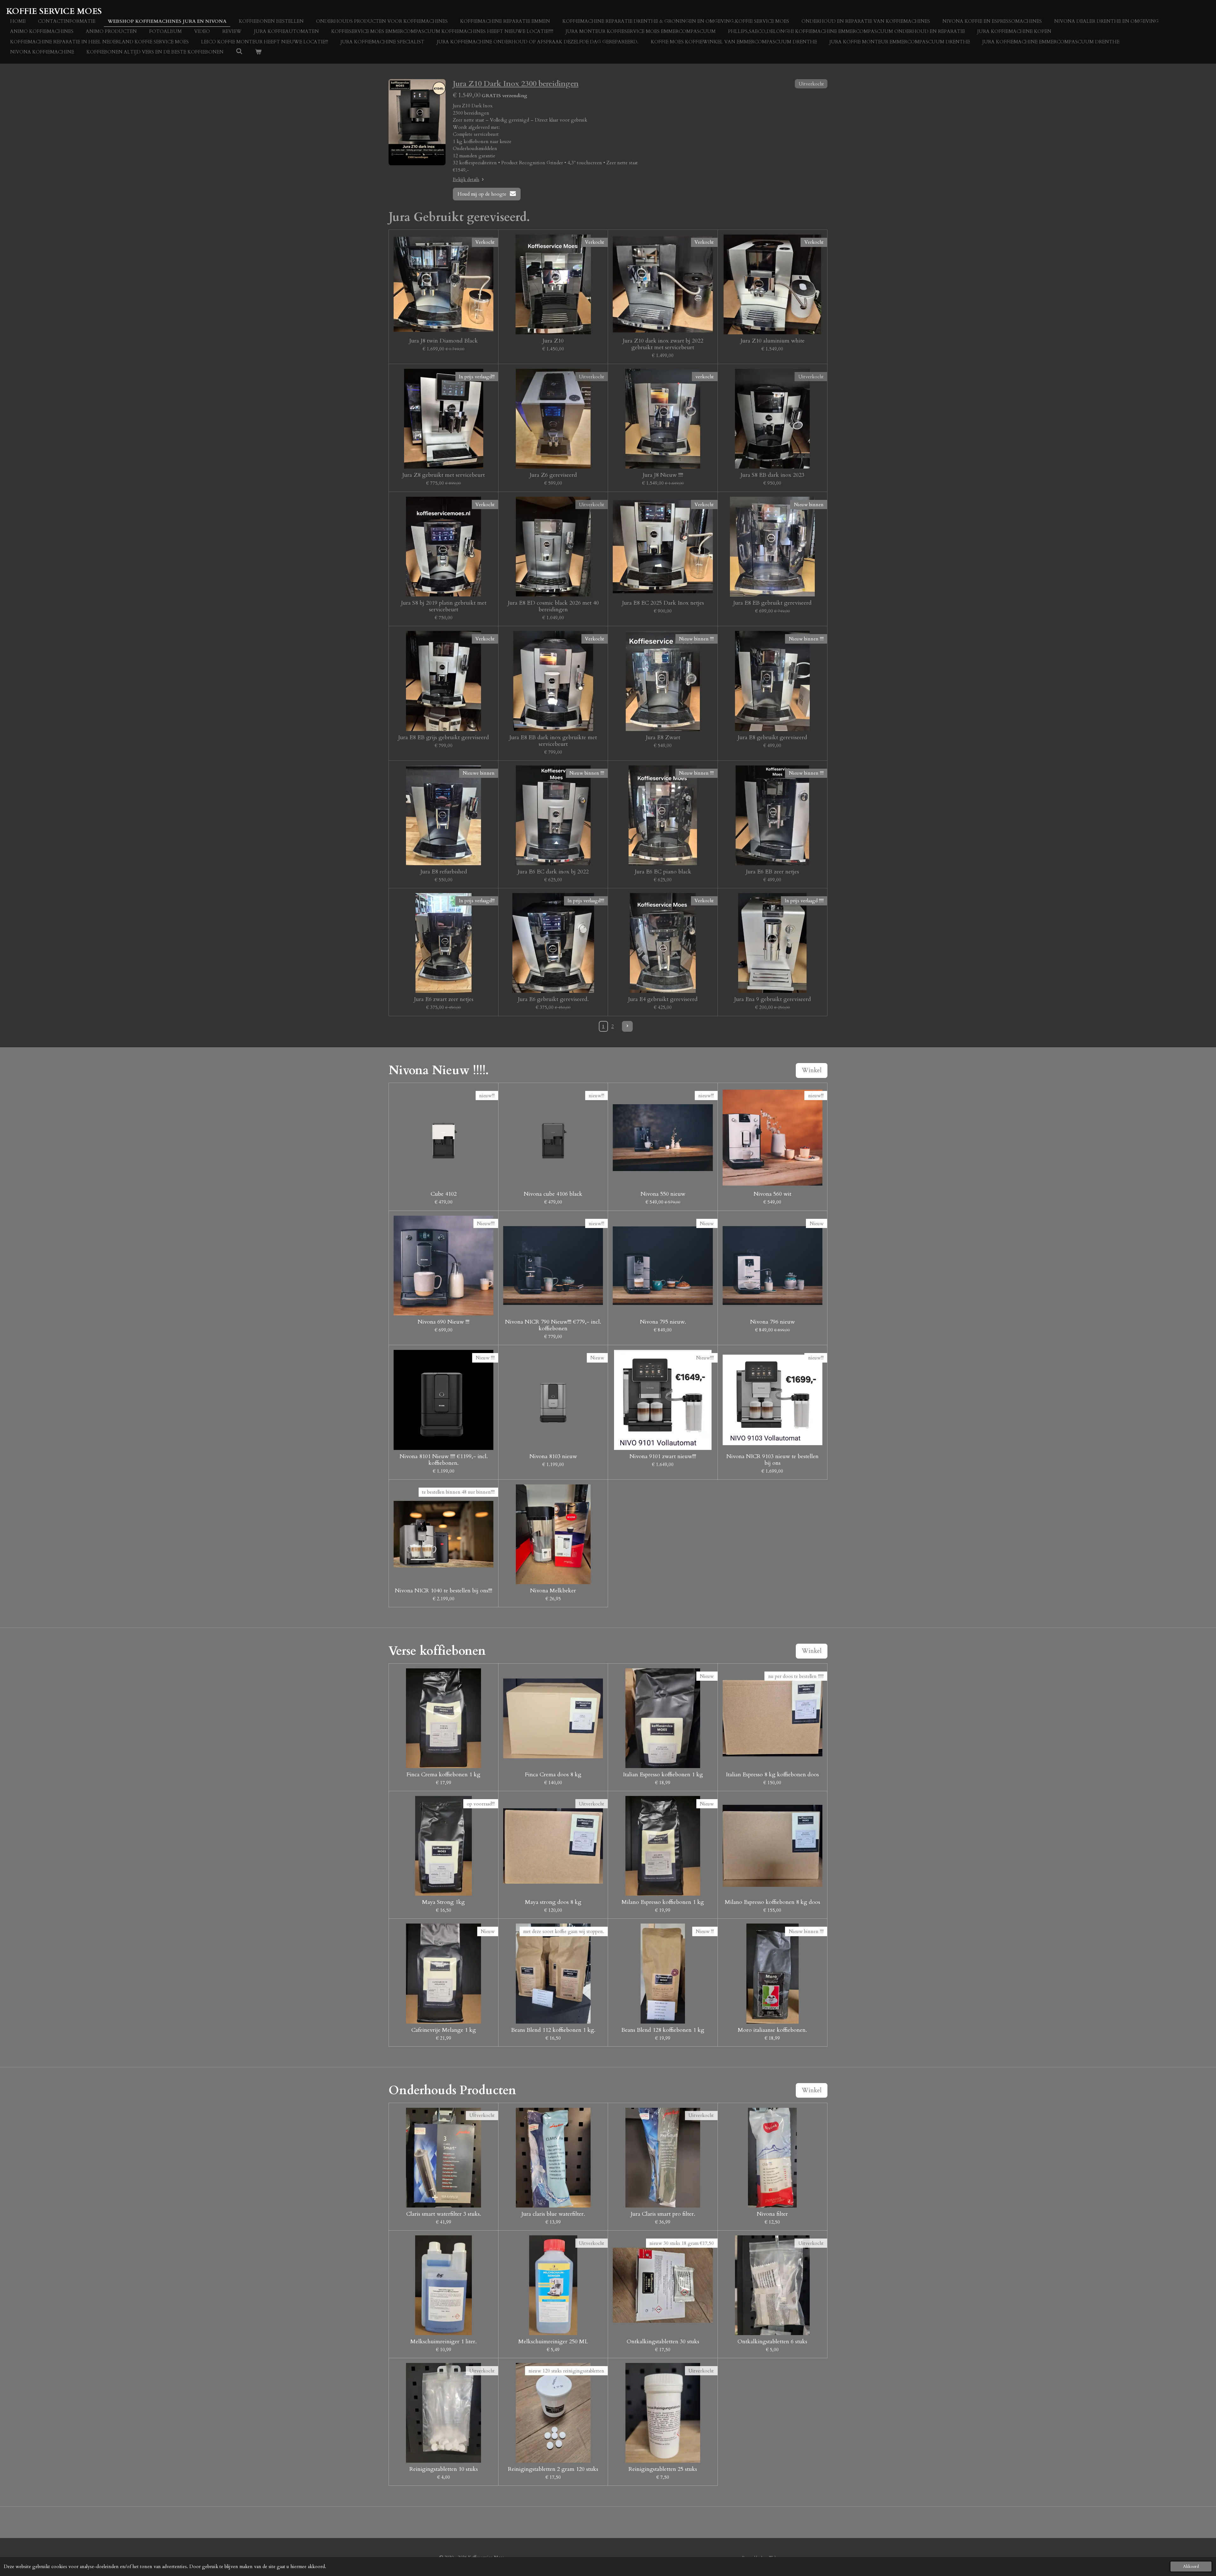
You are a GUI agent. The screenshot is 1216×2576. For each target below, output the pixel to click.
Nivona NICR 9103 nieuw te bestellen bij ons (773, 1460)
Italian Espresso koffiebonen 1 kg (663, 1775)
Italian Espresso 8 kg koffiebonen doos (772, 1775)
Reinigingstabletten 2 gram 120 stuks (553, 2469)
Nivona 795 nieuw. (663, 1322)
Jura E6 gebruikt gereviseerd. (553, 999)
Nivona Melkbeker (553, 1591)
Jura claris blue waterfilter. (553, 2214)
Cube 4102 (444, 1194)
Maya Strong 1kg (443, 1902)
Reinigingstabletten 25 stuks (663, 2469)
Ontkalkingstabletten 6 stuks (772, 2342)
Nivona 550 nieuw (663, 1194)
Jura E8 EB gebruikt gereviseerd (772, 603)
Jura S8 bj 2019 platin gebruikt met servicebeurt (444, 606)
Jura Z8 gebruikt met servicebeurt (443, 475)
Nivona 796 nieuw (773, 1322)
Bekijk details (466, 180)
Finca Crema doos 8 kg (553, 1775)
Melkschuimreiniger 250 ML (553, 2342)
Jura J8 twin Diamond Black (443, 341)
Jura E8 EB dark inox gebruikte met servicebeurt (553, 741)
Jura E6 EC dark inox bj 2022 (553, 872)
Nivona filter (772, 2214)
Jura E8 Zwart (663, 737)
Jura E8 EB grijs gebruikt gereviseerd (443, 737)
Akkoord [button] (1191, 2567)
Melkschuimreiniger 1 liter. (443, 2342)
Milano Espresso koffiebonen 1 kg (663, 1902)
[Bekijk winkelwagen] (258, 52)
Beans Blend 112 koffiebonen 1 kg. (553, 2030)
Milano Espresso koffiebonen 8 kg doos (773, 1902)
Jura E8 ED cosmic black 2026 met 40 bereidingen (553, 606)
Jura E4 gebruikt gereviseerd (663, 999)
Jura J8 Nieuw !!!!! (663, 475)
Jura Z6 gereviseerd (553, 475)
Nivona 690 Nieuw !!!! (443, 1322)
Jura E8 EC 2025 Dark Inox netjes (663, 603)
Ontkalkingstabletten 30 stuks (663, 2342)
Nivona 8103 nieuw (553, 1456)
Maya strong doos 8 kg (553, 1902)
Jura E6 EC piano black (663, 872)
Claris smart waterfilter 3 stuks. (444, 2214)
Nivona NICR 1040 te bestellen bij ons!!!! (443, 1591)
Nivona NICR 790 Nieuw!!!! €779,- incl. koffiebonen (553, 1325)
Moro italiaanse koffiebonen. (772, 2030)
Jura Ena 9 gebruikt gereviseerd (773, 999)
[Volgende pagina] (627, 1026)
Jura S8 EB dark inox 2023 (772, 475)
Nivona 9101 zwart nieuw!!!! (663, 1456)
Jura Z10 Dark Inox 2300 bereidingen (516, 84)
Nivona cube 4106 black (553, 1194)
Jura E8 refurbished (444, 872)
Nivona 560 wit (773, 1194)
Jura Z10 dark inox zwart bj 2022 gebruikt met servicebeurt (663, 344)
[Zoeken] (239, 52)
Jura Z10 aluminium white (773, 341)
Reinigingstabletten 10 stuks (444, 2469)
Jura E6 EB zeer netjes (772, 872)
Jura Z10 (553, 341)
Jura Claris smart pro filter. (663, 2214)
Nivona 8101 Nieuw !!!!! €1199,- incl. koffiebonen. (444, 1460)
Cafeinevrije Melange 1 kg (444, 2030)
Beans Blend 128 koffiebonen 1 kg (663, 2030)
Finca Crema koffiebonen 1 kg (443, 1775)
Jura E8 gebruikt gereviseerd (772, 737)
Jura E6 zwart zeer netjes (444, 999)
